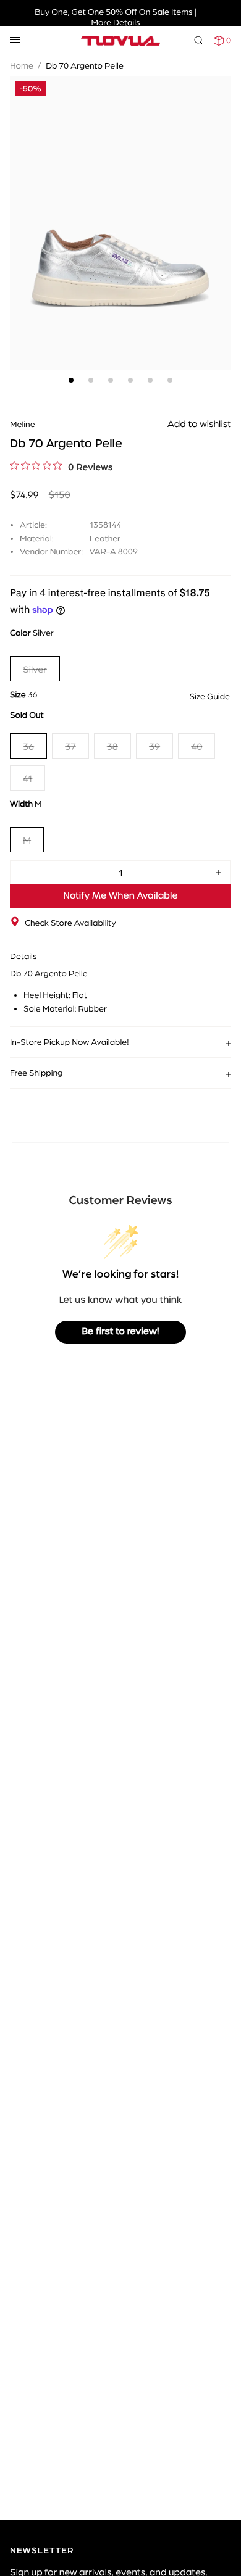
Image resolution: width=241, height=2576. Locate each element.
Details (23, 956)
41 (27, 778)
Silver (35, 669)
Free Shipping (36, 1073)
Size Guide (209, 696)
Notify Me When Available (120, 896)
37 (70, 746)
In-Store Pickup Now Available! (69, 1042)
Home (22, 65)
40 (197, 746)
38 (112, 746)
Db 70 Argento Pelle (85, 65)
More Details (115, 22)
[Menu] (15, 40)
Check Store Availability (70, 923)
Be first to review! (121, 1332)
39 (154, 746)
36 (28, 746)
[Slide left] (22, 202)
